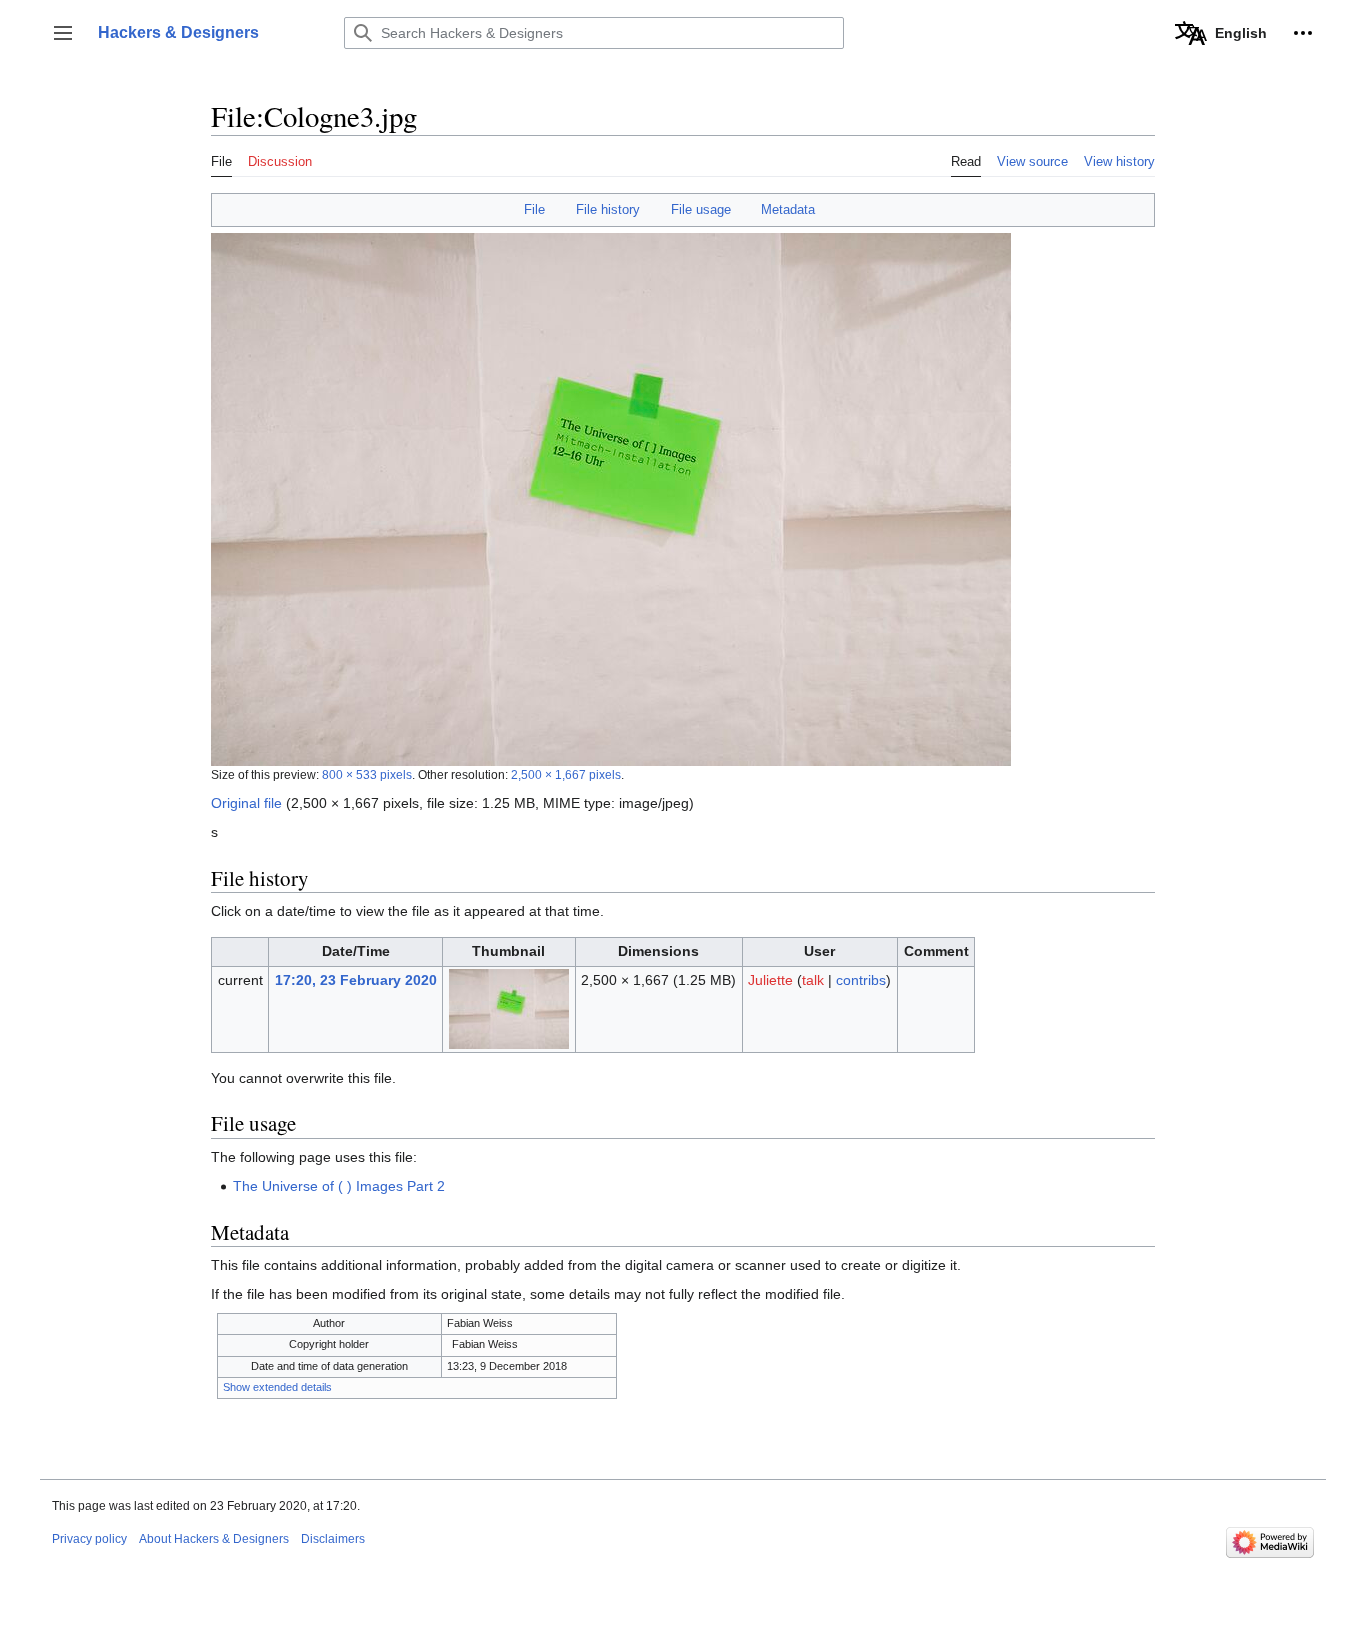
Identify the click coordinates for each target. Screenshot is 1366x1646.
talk (813, 980)
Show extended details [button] (277, 1387)
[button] (63, 33)
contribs (861, 980)
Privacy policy (89, 1539)
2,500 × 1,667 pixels (566, 774)
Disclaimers (333, 1539)
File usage (701, 209)
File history (608, 209)
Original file (246, 803)
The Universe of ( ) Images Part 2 (339, 1186)
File (534, 209)
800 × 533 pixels (367, 774)
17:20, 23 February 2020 (356, 980)
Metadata (788, 209)
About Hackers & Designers (214, 1539)
